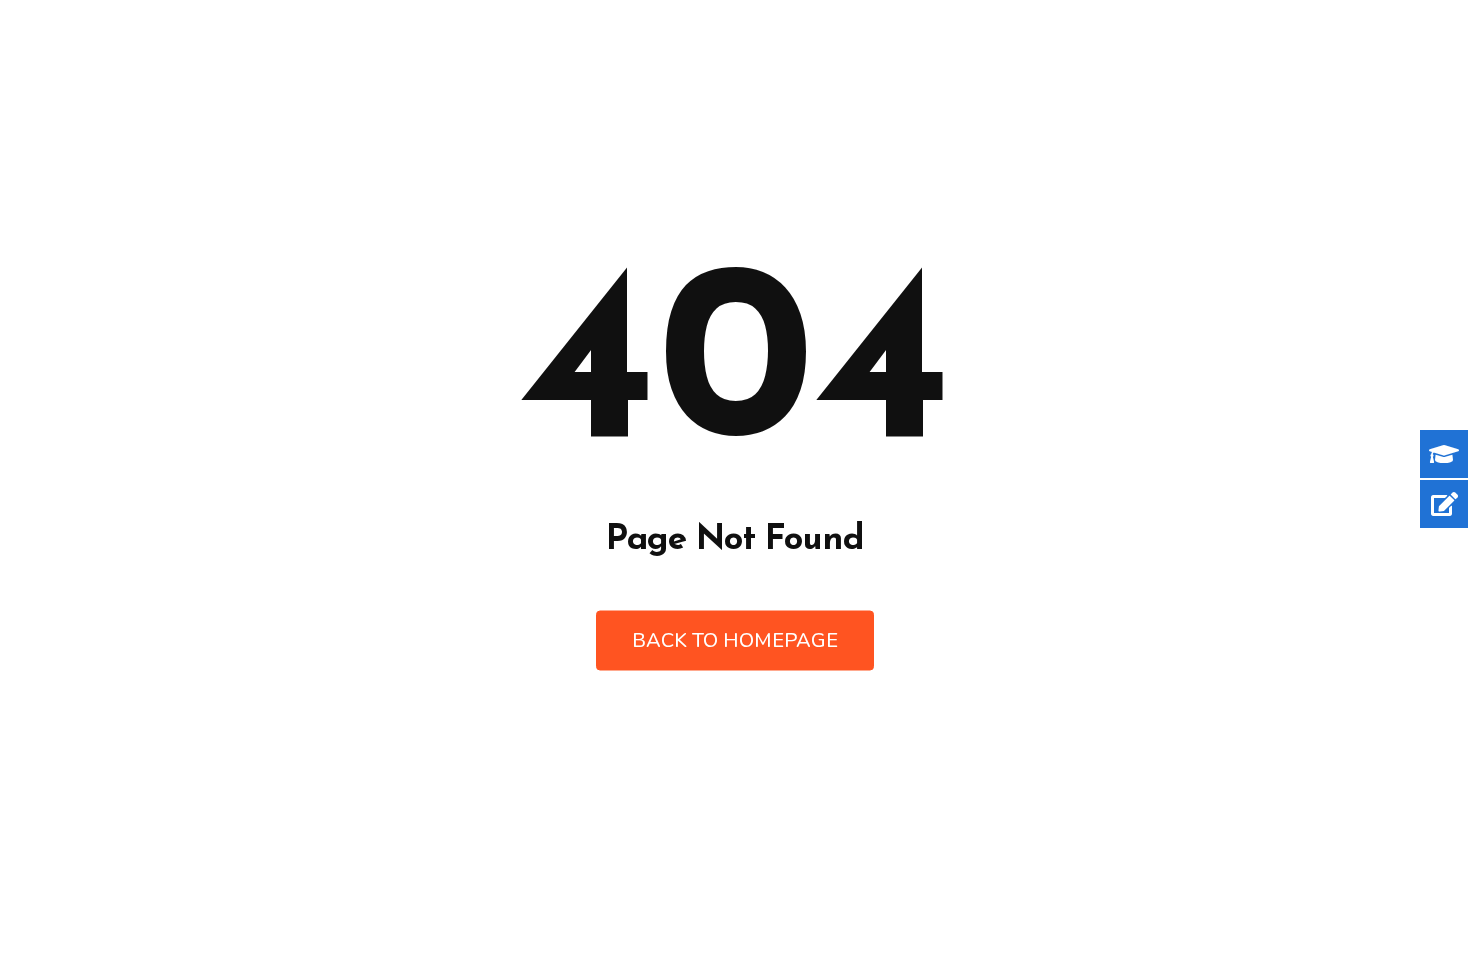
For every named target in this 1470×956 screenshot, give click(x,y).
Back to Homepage (735, 640)
